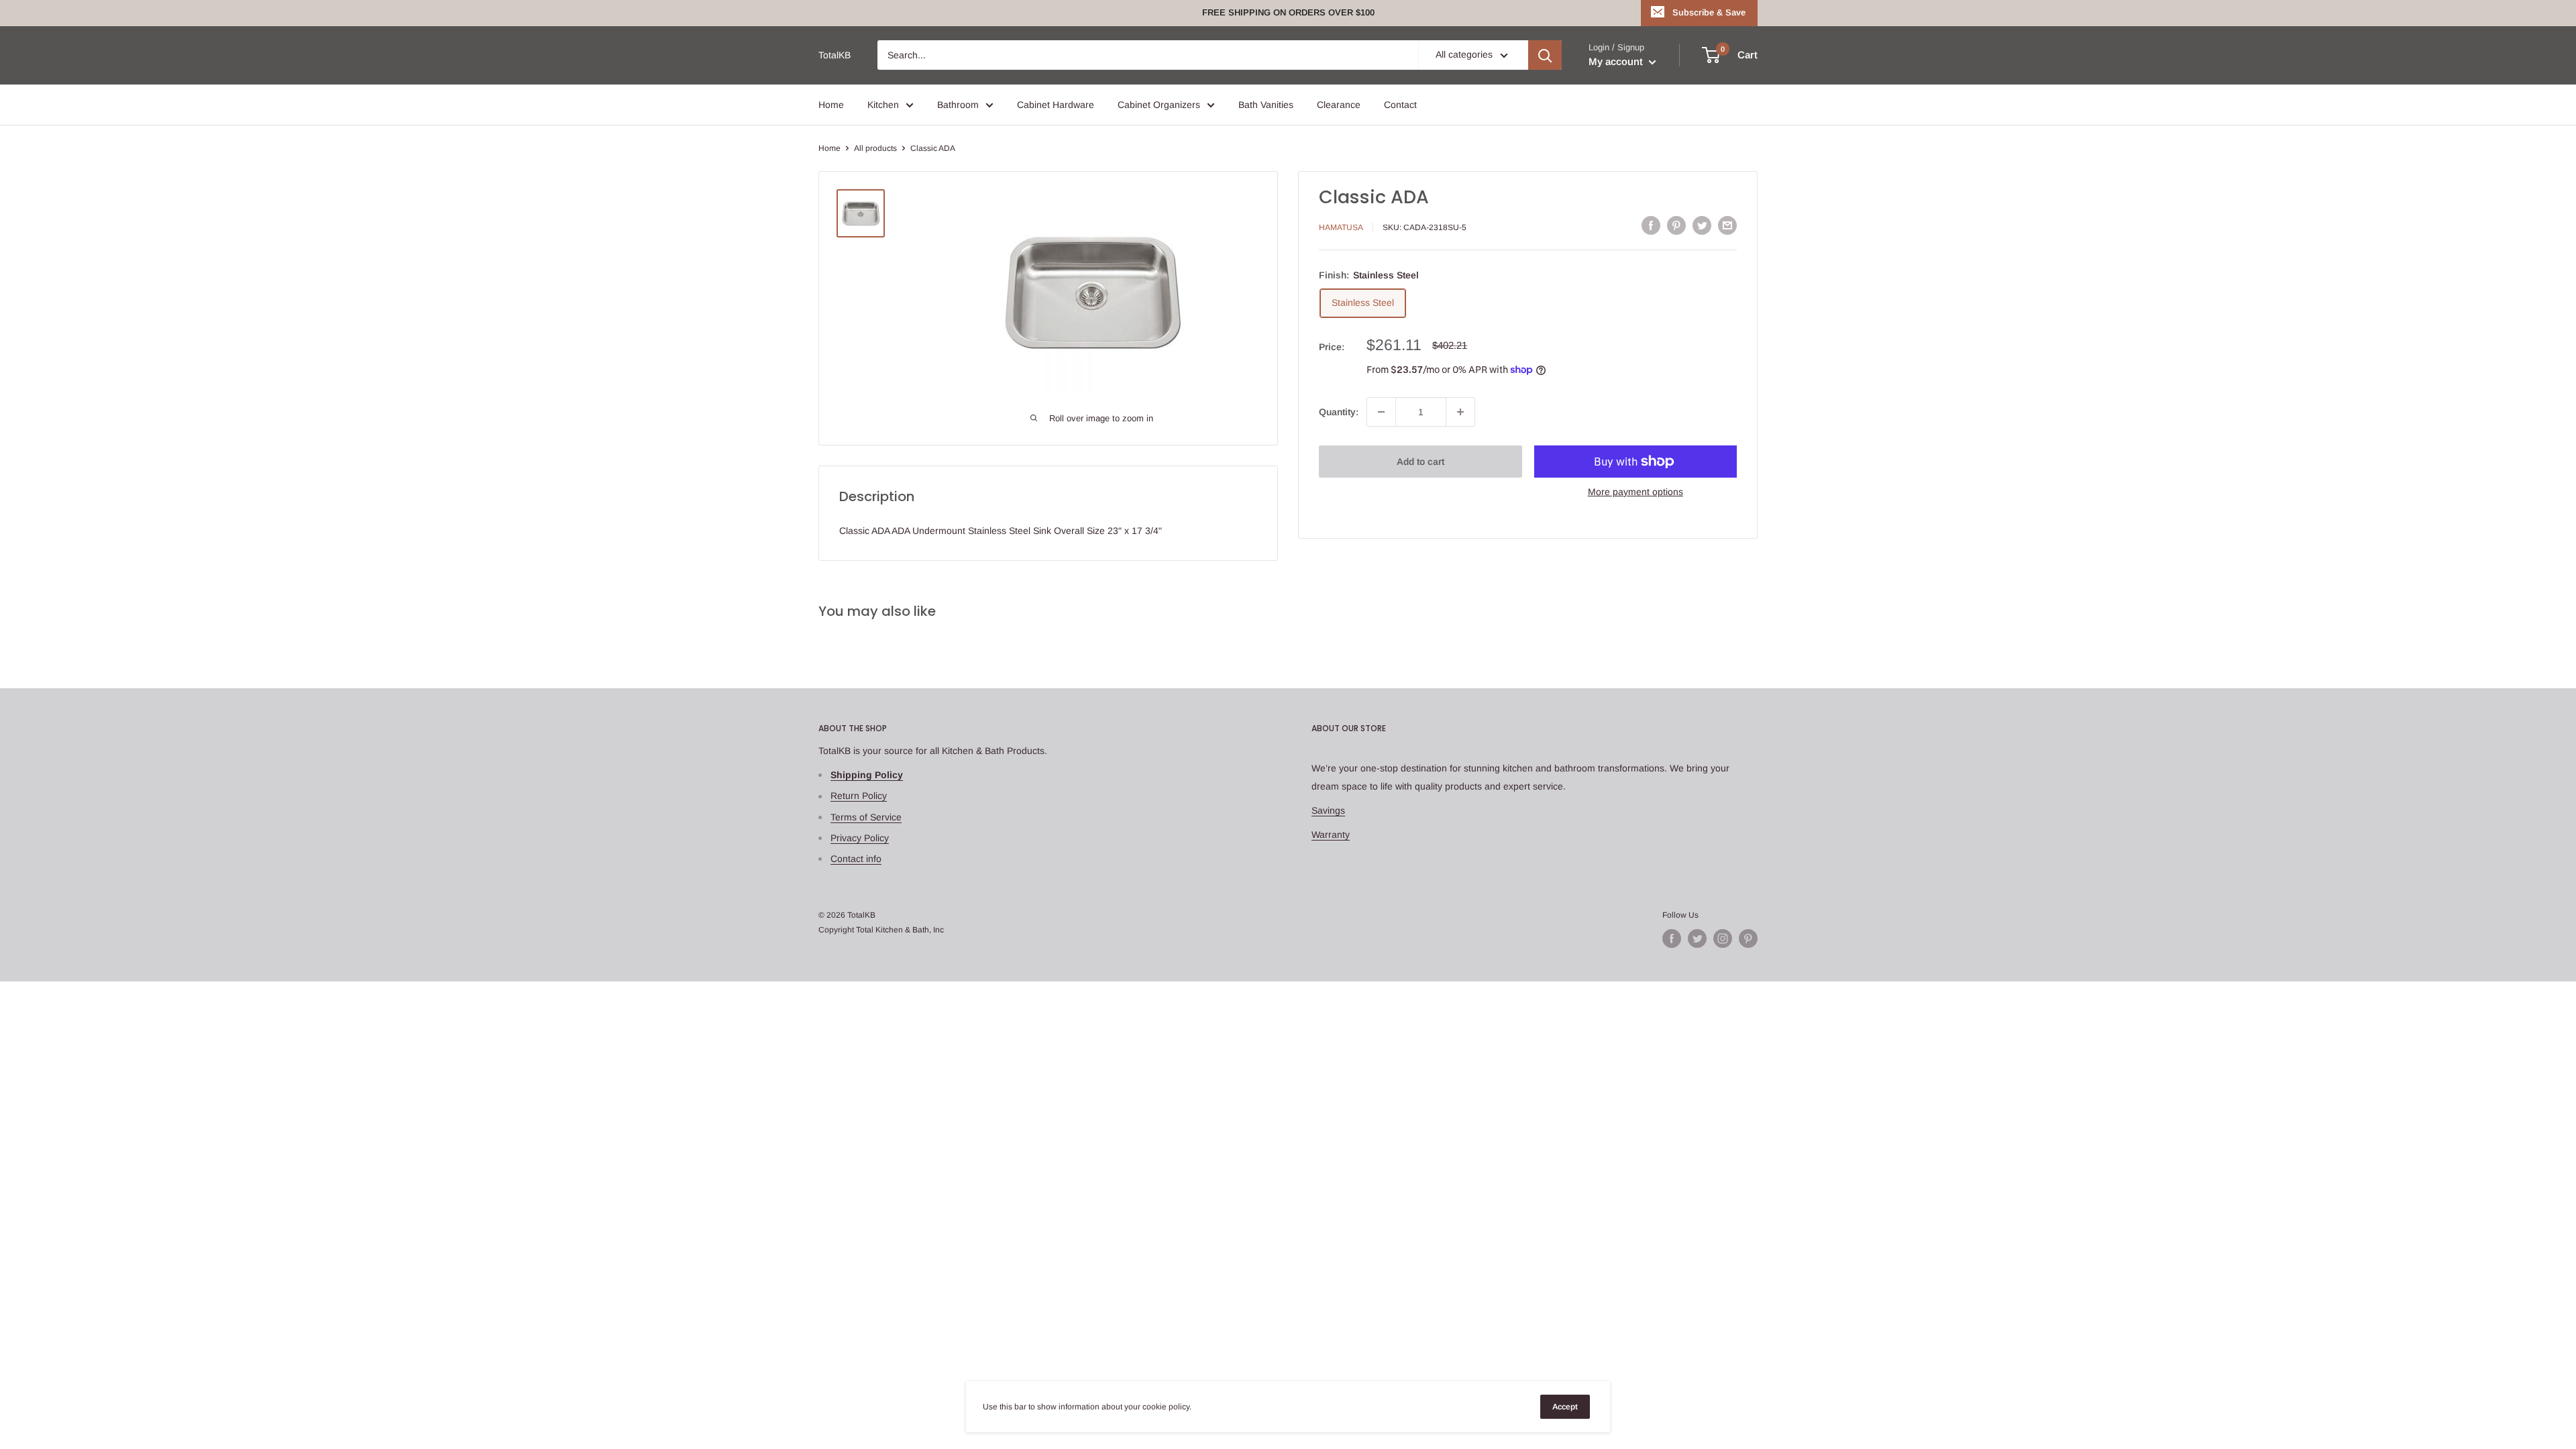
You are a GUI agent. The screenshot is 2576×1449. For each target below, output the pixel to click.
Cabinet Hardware (1056, 105)
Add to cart (1420, 462)
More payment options (1635, 492)
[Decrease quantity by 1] (1381, 412)
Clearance (1339, 105)
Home (831, 105)
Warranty (1331, 835)
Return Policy (859, 796)
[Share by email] (1727, 225)
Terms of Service (866, 817)
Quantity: (1339, 412)
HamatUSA (1341, 227)
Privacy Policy (860, 838)
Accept (1565, 1407)
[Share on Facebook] (1651, 225)
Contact (1400, 105)
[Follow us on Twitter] (1697, 938)
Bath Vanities (1266, 105)
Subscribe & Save (1709, 12)
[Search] (1545, 55)
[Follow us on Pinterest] (1748, 938)
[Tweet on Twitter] (1702, 225)
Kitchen (883, 105)
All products (875, 148)
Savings (1328, 810)
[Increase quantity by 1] (1460, 412)
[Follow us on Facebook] (1672, 938)
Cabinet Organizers (1159, 105)
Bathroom (958, 105)
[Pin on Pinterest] (1676, 225)
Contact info (856, 859)
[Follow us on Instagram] (1723, 938)
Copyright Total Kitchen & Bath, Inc (881, 930)
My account (1617, 61)
